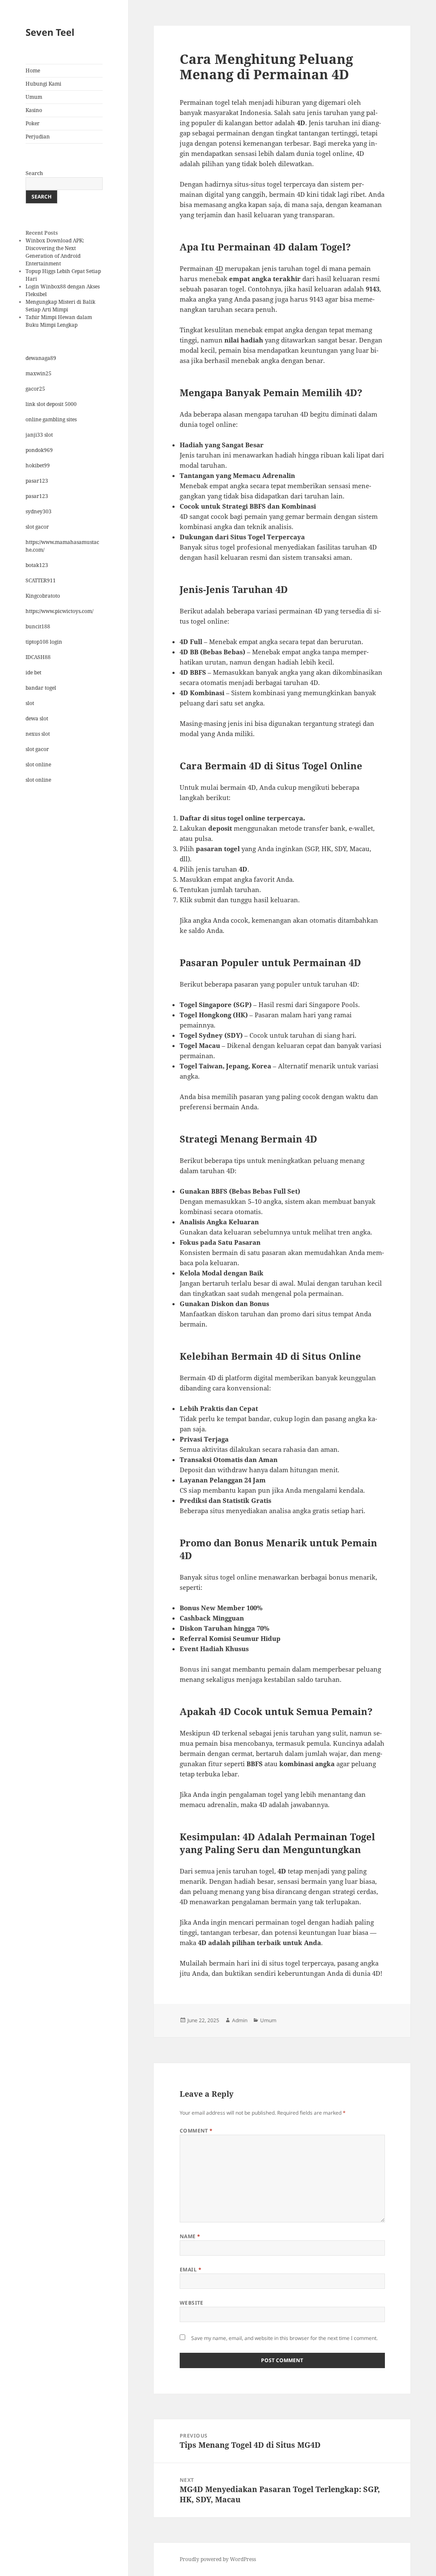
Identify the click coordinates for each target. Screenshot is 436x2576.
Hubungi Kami (43, 84)
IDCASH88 (38, 657)
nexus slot (38, 734)
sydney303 (39, 511)
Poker (33, 123)
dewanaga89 (41, 358)
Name (190, 2236)
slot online (38, 764)
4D (219, 268)
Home (33, 71)
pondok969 (39, 450)
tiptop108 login (44, 642)
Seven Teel (50, 32)
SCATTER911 (41, 580)
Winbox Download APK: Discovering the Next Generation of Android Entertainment (55, 252)
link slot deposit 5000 (51, 404)
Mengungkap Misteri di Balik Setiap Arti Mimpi (60, 306)
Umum (34, 97)
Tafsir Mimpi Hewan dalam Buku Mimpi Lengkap (59, 321)
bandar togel (41, 688)
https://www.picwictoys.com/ (59, 611)
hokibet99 (38, 465)
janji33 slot (39, 435)
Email (191, 2269)
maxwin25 (39, 373)
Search (34, 173)
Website (192, 2303)
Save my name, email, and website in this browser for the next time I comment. (284, 2338)
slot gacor (37, 527)
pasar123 (37, 481)
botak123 (37, 565)
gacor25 (35, 389)
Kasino (34, 110)
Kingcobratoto (43, 596)
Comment (196, 2131)
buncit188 (38, 626)
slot (30, 703)
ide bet (33, 672)
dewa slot (37, 718)
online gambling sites (51, 419)
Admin (240, 2020)
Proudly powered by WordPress (218, 2559)
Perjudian (38, 137)
